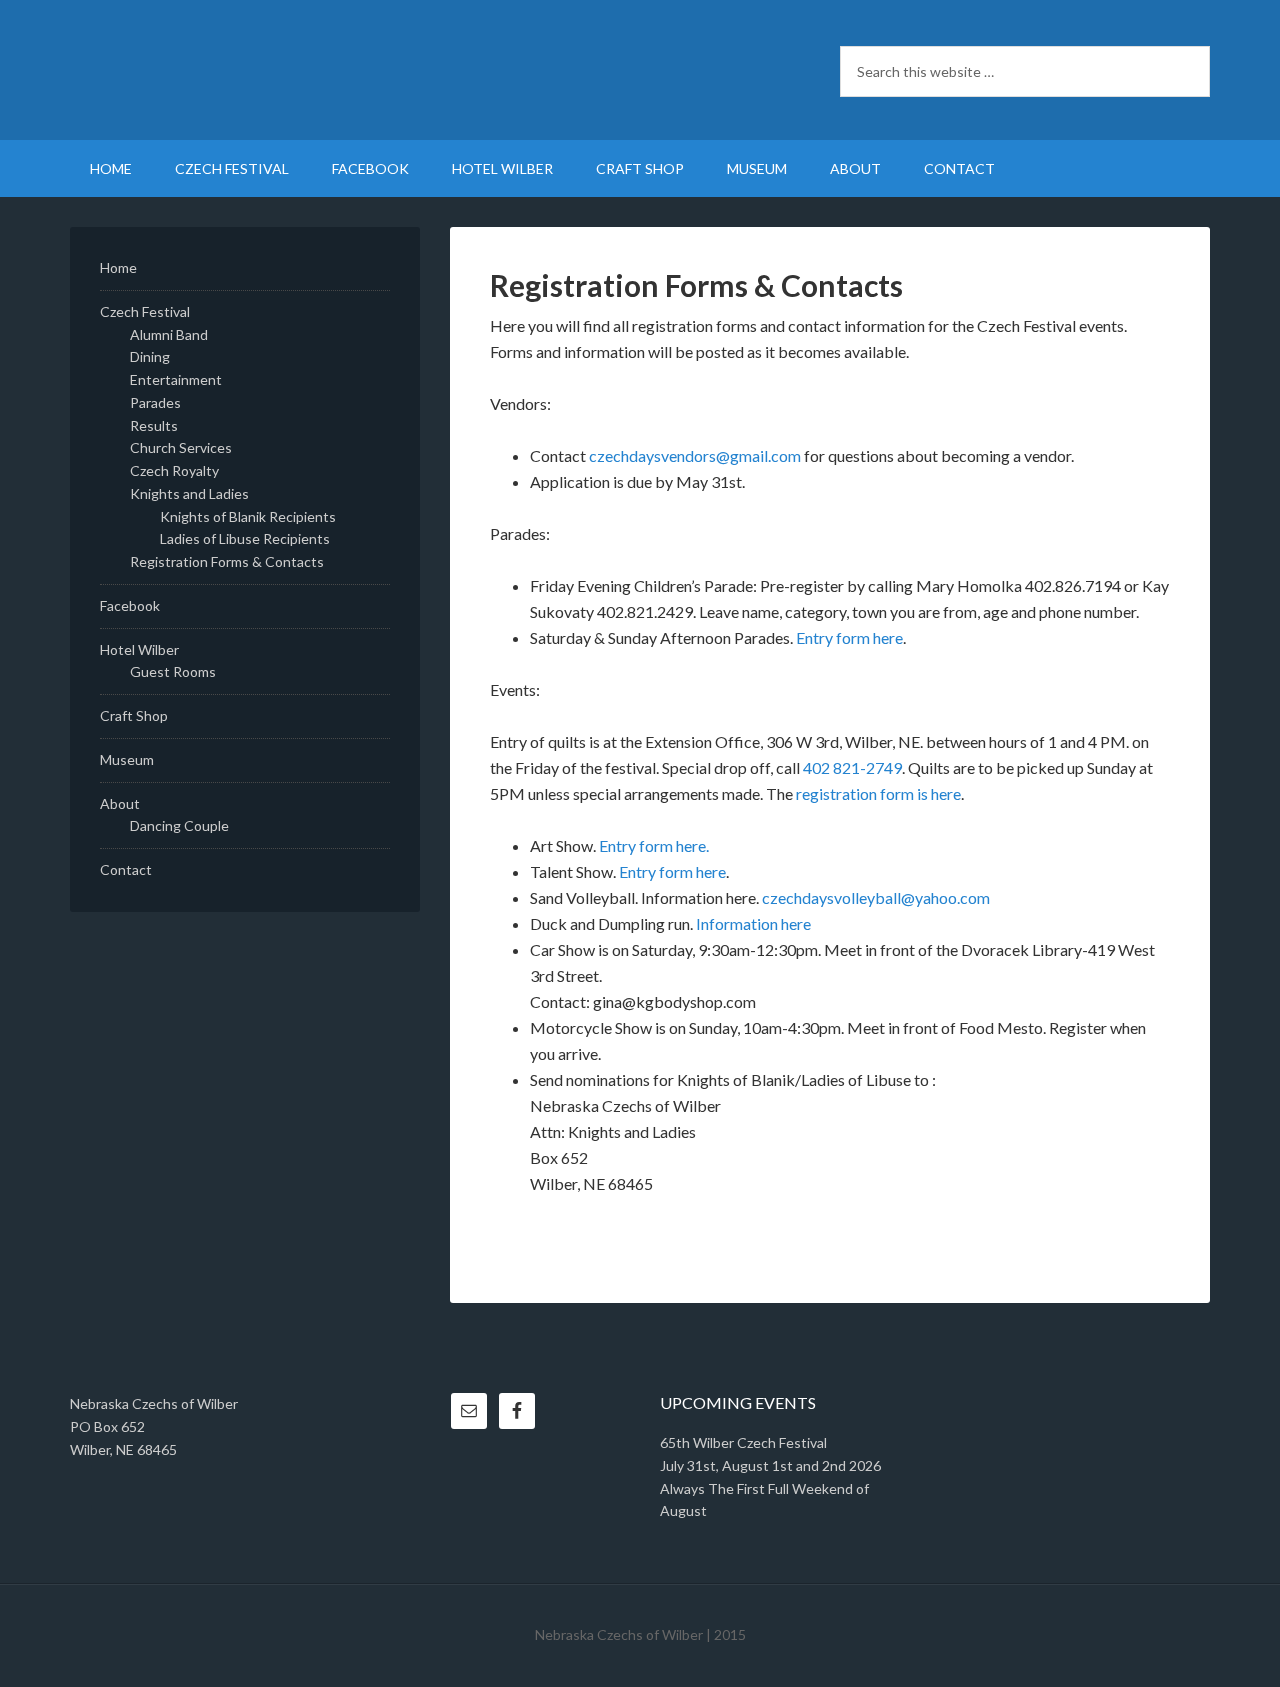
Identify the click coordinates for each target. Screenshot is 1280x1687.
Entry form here (849, 637)
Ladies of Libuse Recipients (245, 538)
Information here (753, 923)
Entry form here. (654, 845)
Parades (155, 402)
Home (118, 267)
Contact (126, 869)
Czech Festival (145, 311)
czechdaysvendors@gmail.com (695, 455)
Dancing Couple (179, 825)
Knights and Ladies (189, 493)
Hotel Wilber (139, 649)
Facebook (130, 605)
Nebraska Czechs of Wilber (240, 70)
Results (154, 425)
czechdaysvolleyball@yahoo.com (876, 897)
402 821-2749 (852, 767)
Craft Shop (134, 715)
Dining (150, 356)
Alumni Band (169, 334)
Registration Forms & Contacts (227, 561)
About (120, 803)
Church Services (181, 447)
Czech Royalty (174, 470)
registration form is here (878, 793)
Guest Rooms (173, 671)
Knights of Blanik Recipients (248, 516)
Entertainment (176, 379)
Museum (127, 759)
